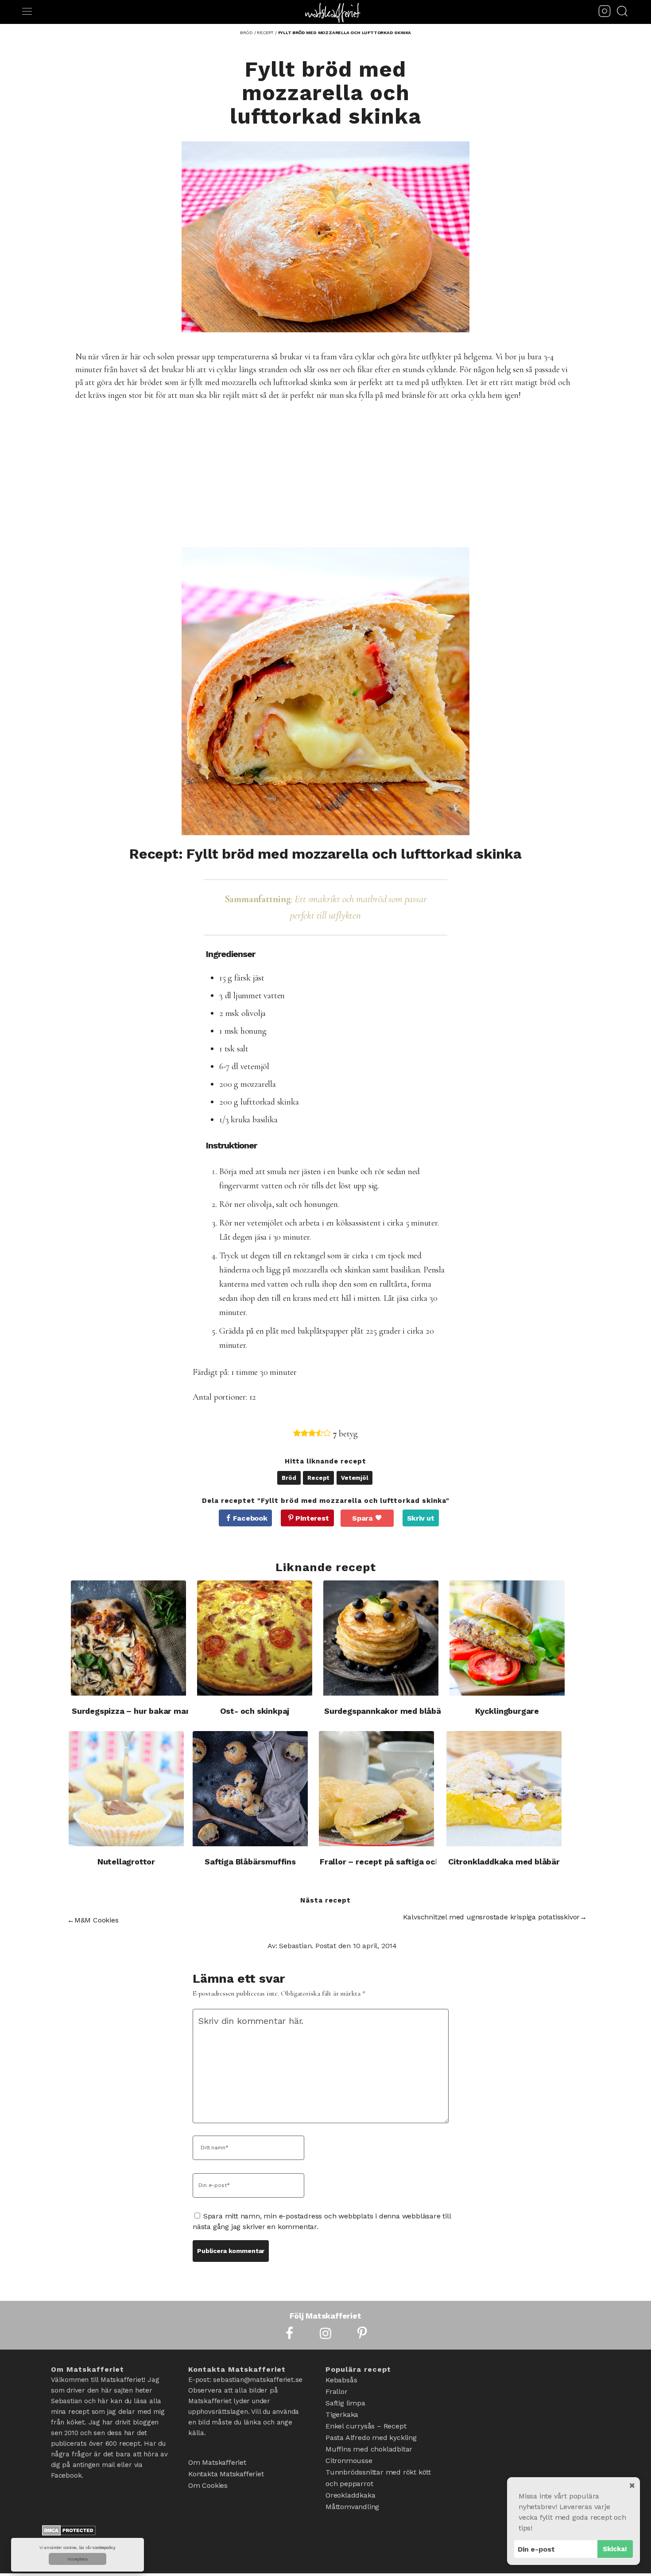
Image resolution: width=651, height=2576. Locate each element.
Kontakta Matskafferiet (226, 2474)
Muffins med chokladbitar (369, 2449)
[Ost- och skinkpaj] (255, 1638)
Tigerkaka (342, 2415)
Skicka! (615, 2549)
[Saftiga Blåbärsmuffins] (250, 1789)
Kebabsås (341, 2380)
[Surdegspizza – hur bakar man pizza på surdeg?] (128, 1638)
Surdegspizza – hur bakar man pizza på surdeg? (165, 1711)
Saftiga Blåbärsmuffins (250, 1862)
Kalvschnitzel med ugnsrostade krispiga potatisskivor (492, 1917)
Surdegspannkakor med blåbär (384, 1711)
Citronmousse (349, 2461)
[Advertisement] (337, 475)
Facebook (250, 1518)
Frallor (337, 2391)
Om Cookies (208, 2485)
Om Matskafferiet (217, 2462)
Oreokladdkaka (350, 2495)
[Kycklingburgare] (507, 1638)
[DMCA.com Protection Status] (69, 2533)
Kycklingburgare (507, 1711)
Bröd (289, 1478)
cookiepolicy (104, 2548)
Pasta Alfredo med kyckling (371, 2438)
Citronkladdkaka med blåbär (504, 1862)
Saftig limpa (345, 2403)
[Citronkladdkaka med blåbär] (504, 1789)
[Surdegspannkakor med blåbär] (381, 1638)
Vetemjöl (354, 1478)
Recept (318, 1478)
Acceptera (77, 2559)
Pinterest (312, 1518)
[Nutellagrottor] (126, 1789)
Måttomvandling (352, 2507)
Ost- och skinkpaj (255, 1711)
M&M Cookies (97, 1920)
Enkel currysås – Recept (366, 2426)
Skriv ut (421, 1518)
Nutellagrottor (126, 1862)
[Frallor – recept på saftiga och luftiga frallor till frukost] (376, 1789)
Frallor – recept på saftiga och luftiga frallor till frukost (430, 1862)
